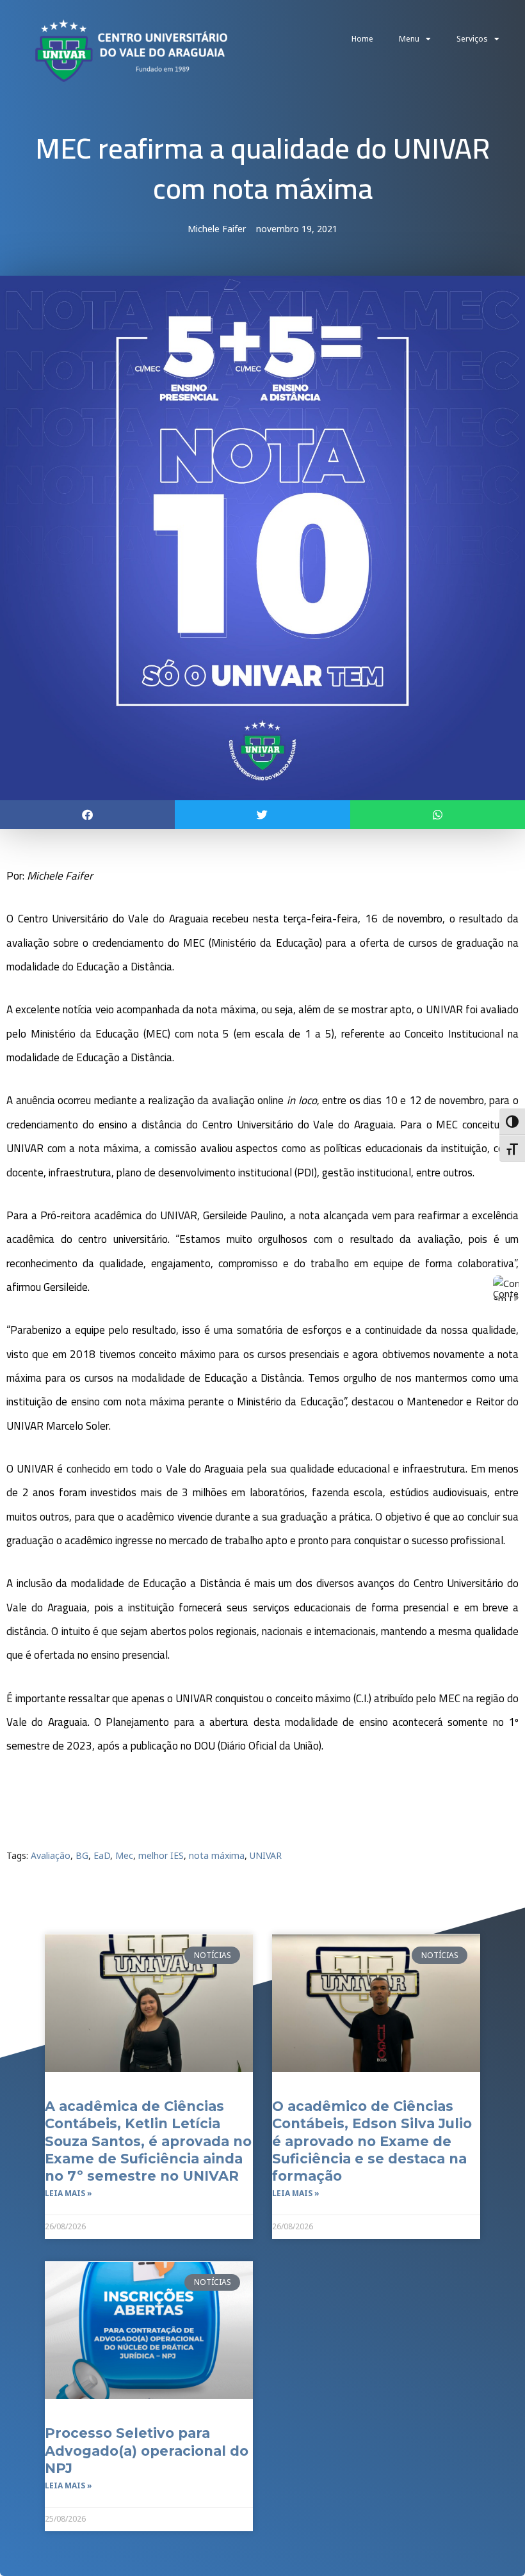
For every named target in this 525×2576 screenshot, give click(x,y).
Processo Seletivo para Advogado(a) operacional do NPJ (147, 2451)
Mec (124, 1855)
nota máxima (217, 1855)
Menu (409, 39)
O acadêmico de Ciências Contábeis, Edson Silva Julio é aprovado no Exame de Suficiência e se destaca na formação (372, 2141)
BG (82, 1855)
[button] (87, 815)
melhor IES (161, 1855)
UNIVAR (266, 1855)
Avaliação (51, 1855)
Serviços (472, 39)
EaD (102, 1855)
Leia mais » (69, 2193)
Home (362, 39)
